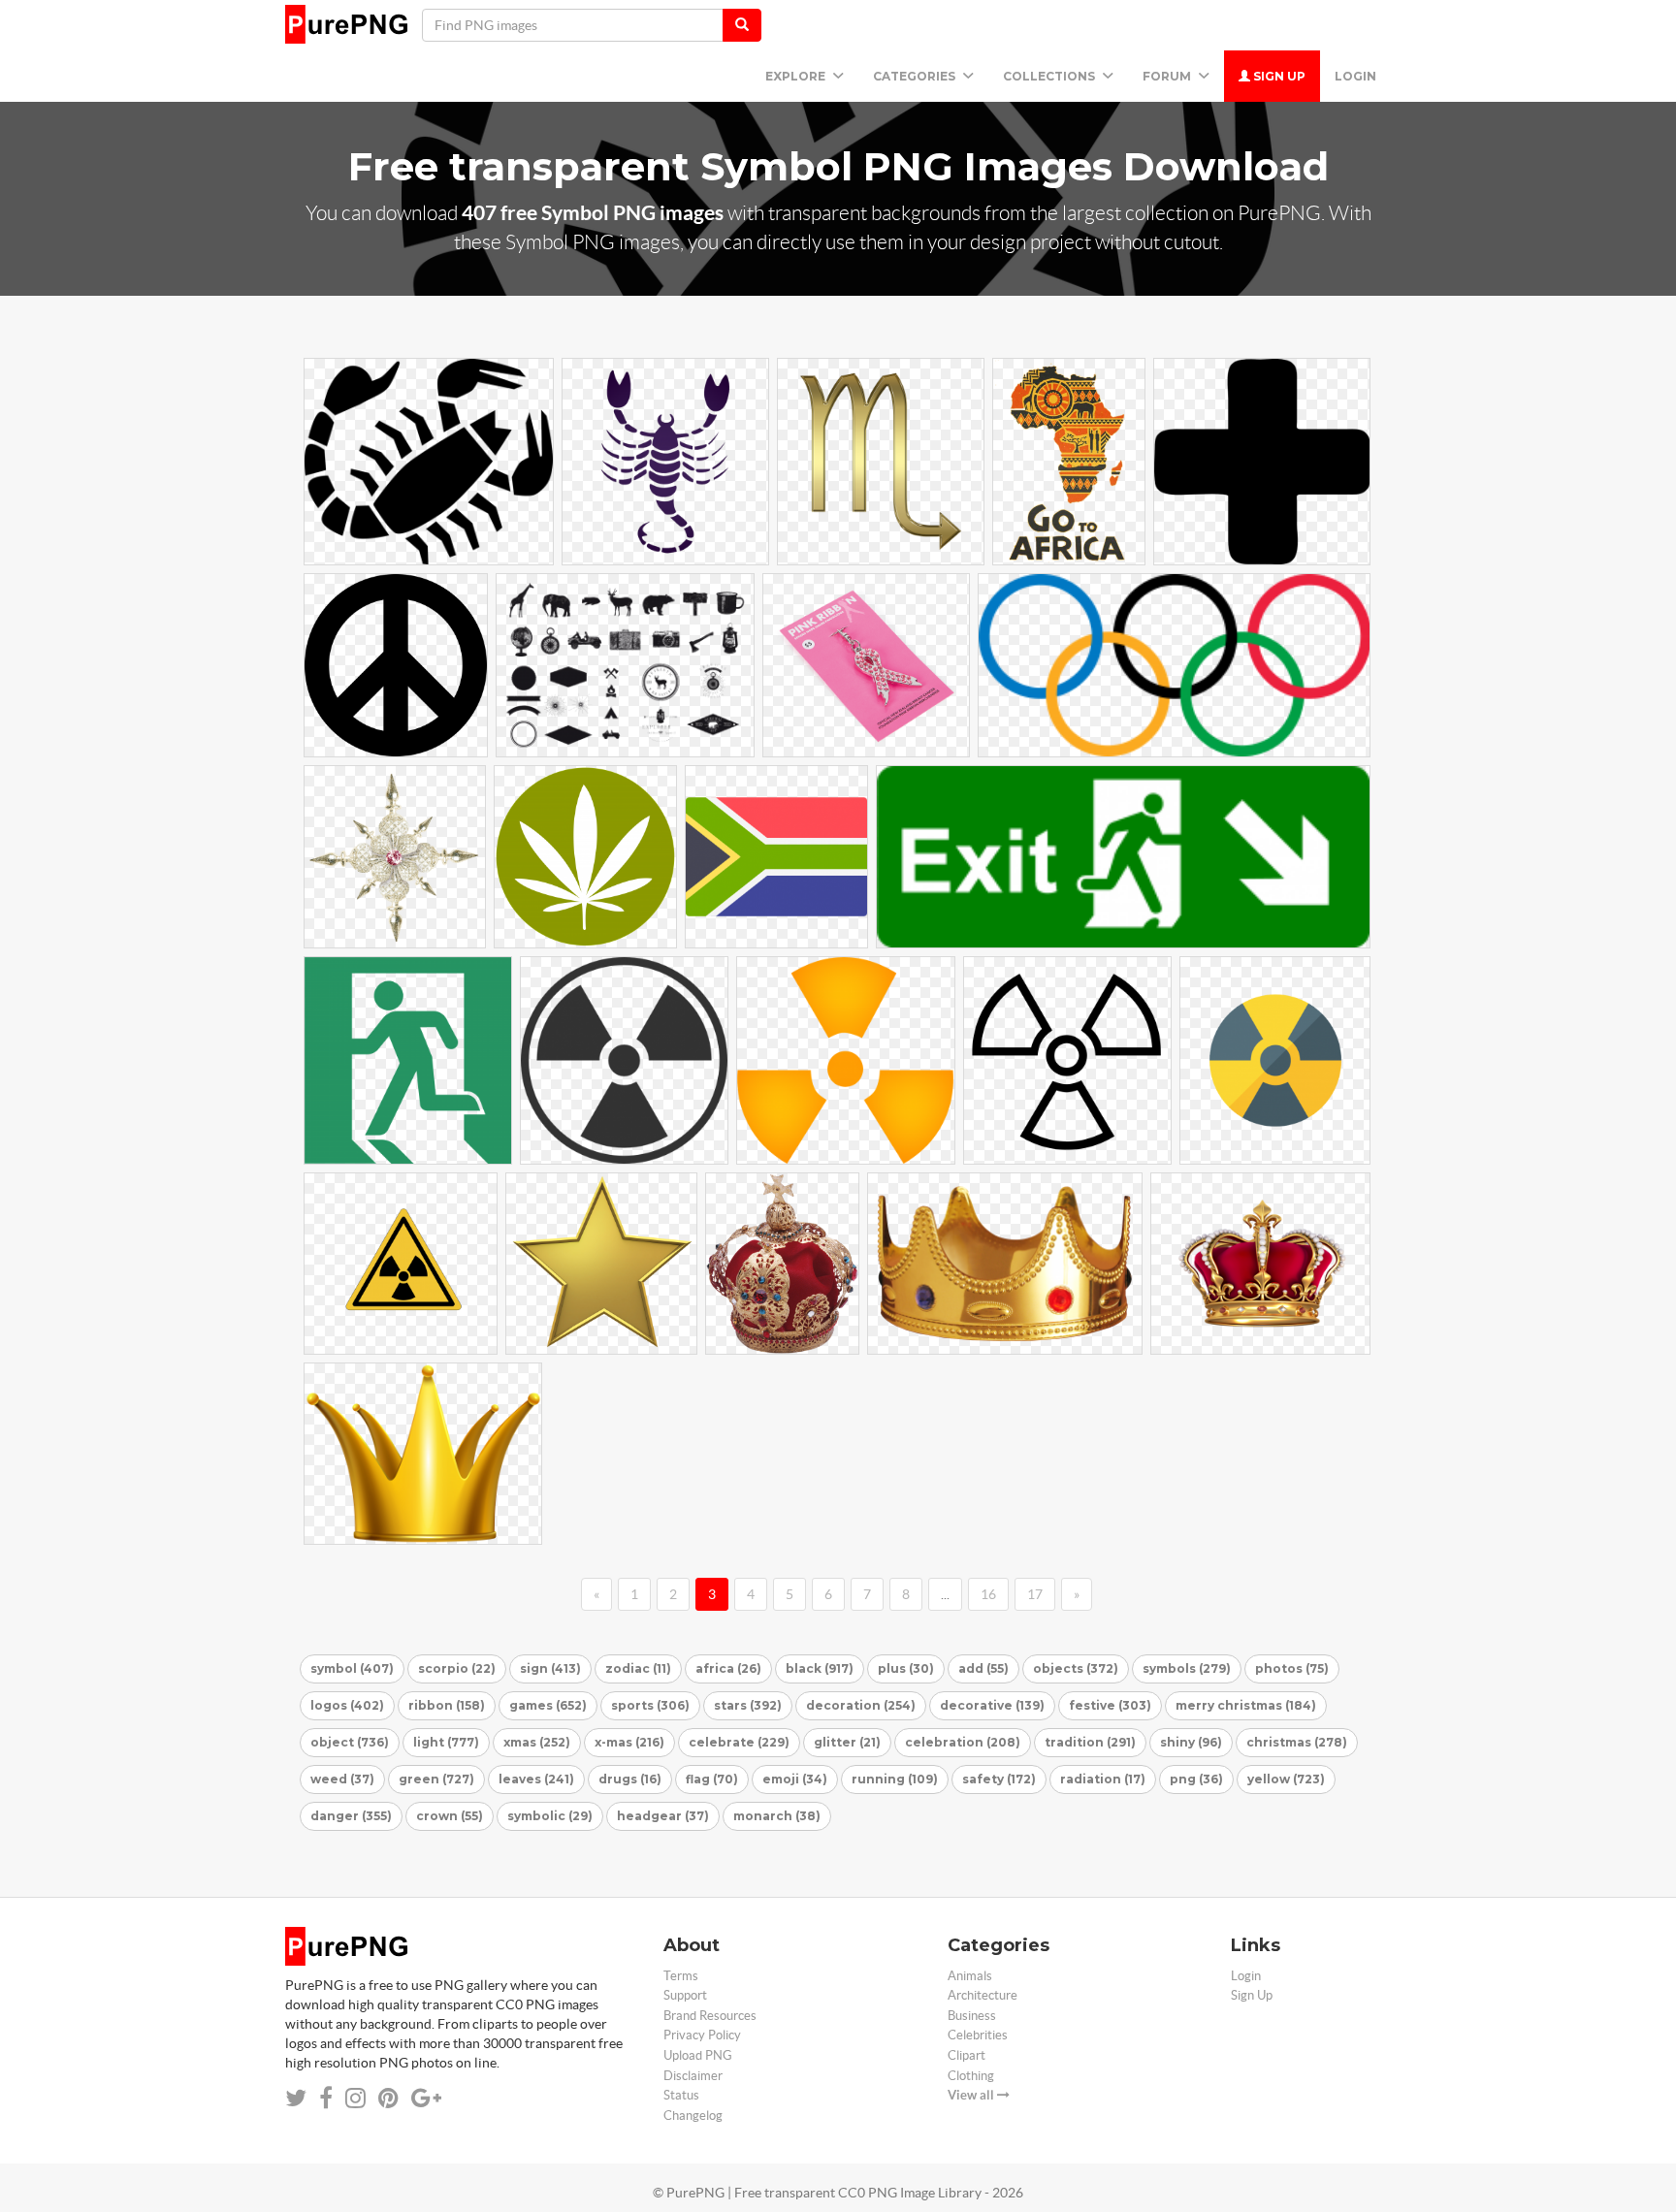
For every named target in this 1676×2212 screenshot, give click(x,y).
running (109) (895, 1779)
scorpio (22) (457, 1668)
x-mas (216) (629, 1742)
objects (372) (1076, 1668)
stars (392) (748, 1705)
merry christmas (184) (1246, 1705)
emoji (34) (795, 1779)
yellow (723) (1286, 1779)
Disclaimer (693, 2076)
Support (685, 1995)
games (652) (548, 1705)
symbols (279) (1187, 1668)
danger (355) (351, 1816)
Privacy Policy (702, 2035)
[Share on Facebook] (326, 2098)
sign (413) (550, 1668)
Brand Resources (710, 2016)
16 (988, 1594)
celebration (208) (963, 1742)
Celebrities (978, 2035)
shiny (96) (1191, 1742)
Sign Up (1278, 76)
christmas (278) (1297, 1742)
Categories (916, 76)
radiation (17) (1103, 1779)
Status (681, 2095)
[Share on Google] (426, 2098)
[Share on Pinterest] (388, 2098)
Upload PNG (698, 2055)
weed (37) (342, 1779)
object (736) (350, 1742)
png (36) (1196, 1779)
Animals (970, 1976)
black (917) (820, 1668)
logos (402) (347, 1705)
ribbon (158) (447, 1705)
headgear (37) (663, 1816)
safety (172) (999, 1779)
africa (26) (728, 1668)
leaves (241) (536, 1779)
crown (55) (450, 1816)
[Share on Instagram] (355, 2098)
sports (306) (650, 1705)
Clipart (967, 2055)
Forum (1168, 76)
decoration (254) (861, 1705)
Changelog (693, 2116)
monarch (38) (777, 1816)
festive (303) (1110, 1705)
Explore (797, 76)
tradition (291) (1090, 1742)
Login (1355, 76)
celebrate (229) (739, 1742)
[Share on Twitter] (296, 2098)
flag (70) (712, 1779)
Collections (1050, 76)
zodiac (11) (638, 1668)
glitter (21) (847, 1742)
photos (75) (1292, 1668)
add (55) (983, 1668)
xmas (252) (537, 1742)
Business (972, 2016)
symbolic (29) (550, 1816)
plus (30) (906, 1668)
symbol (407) (352, 1668)
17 (1035, 1594)
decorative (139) (992, 1705)
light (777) (446, 1742)
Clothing (971, 2076)
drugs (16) (630, 1779)
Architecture (983, 1995)
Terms (681, 1976)
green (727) (436, 1779)
